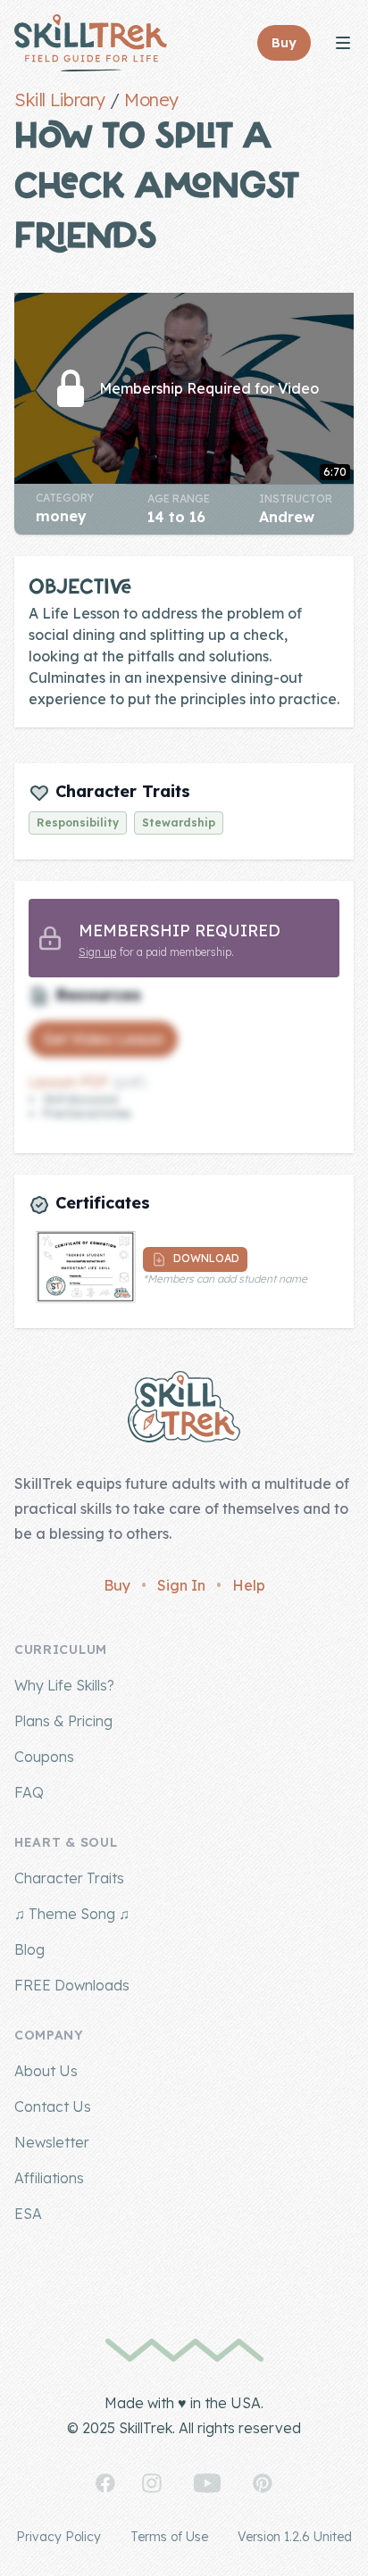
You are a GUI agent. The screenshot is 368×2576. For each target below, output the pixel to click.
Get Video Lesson (103, 1039)
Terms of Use (169, 2537)
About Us (46, 2071)
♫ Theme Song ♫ (72, 1914)
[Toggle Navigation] (343, 43)
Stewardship (179, 823)
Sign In (181, 1585)
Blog (29, 1949)
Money (151, 100)
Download (205, 1259)
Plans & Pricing (63, 1721)
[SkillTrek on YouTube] (207, 2483)
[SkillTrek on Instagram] (152, 2483)
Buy (117, 1585)
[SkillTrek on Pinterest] (263, 2483)
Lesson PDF (69, 1082)
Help (249, 1585)
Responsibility (78, 823)
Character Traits (69, 1878)
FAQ (29, 1792)
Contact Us (53, 2107)
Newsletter (52, 2142)
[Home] (91, 43)
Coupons (44, 1757)
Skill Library (60, 100)
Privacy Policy (59, 2537)
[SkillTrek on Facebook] (105, 2483)
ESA (28, 2214)
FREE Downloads (72, 1985)
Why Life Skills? (64, 1685)
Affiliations (49, 2178)
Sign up (97, 952)
